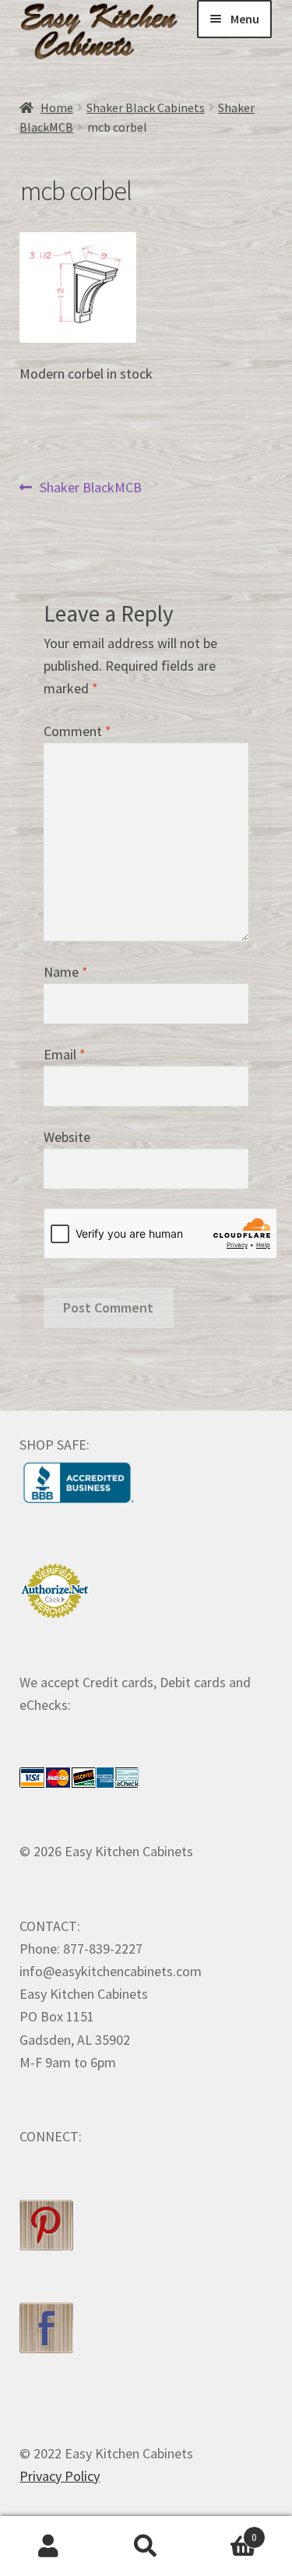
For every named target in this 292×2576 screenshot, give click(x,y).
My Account (49, 2546)
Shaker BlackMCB (90, 488)
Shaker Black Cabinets (146, 108)
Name (66, 972)
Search (146, 2546)
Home (57, 108)
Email (65, 1054)
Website (67, 1137)
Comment (77, 731)
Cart (226, 2532)
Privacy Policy (60, 2476)
